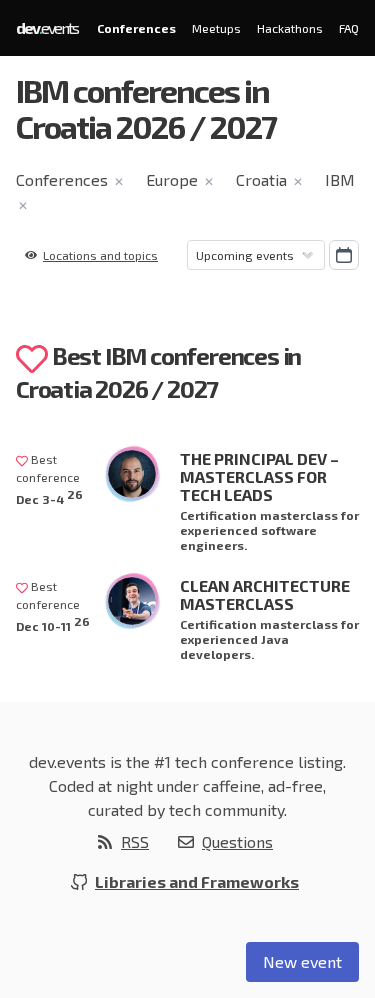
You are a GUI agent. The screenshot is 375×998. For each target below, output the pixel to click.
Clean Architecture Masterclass (265, 594)
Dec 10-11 (53, 623)
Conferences (136, 28)
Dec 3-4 (49, 496)
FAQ (349, 28)
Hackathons (290, 28)
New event (302, 961)
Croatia (261, 179)
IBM (340, 179)
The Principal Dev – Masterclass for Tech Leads (259, 476)
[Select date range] (344, 255)
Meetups (216, 28)
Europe (172, 179)
